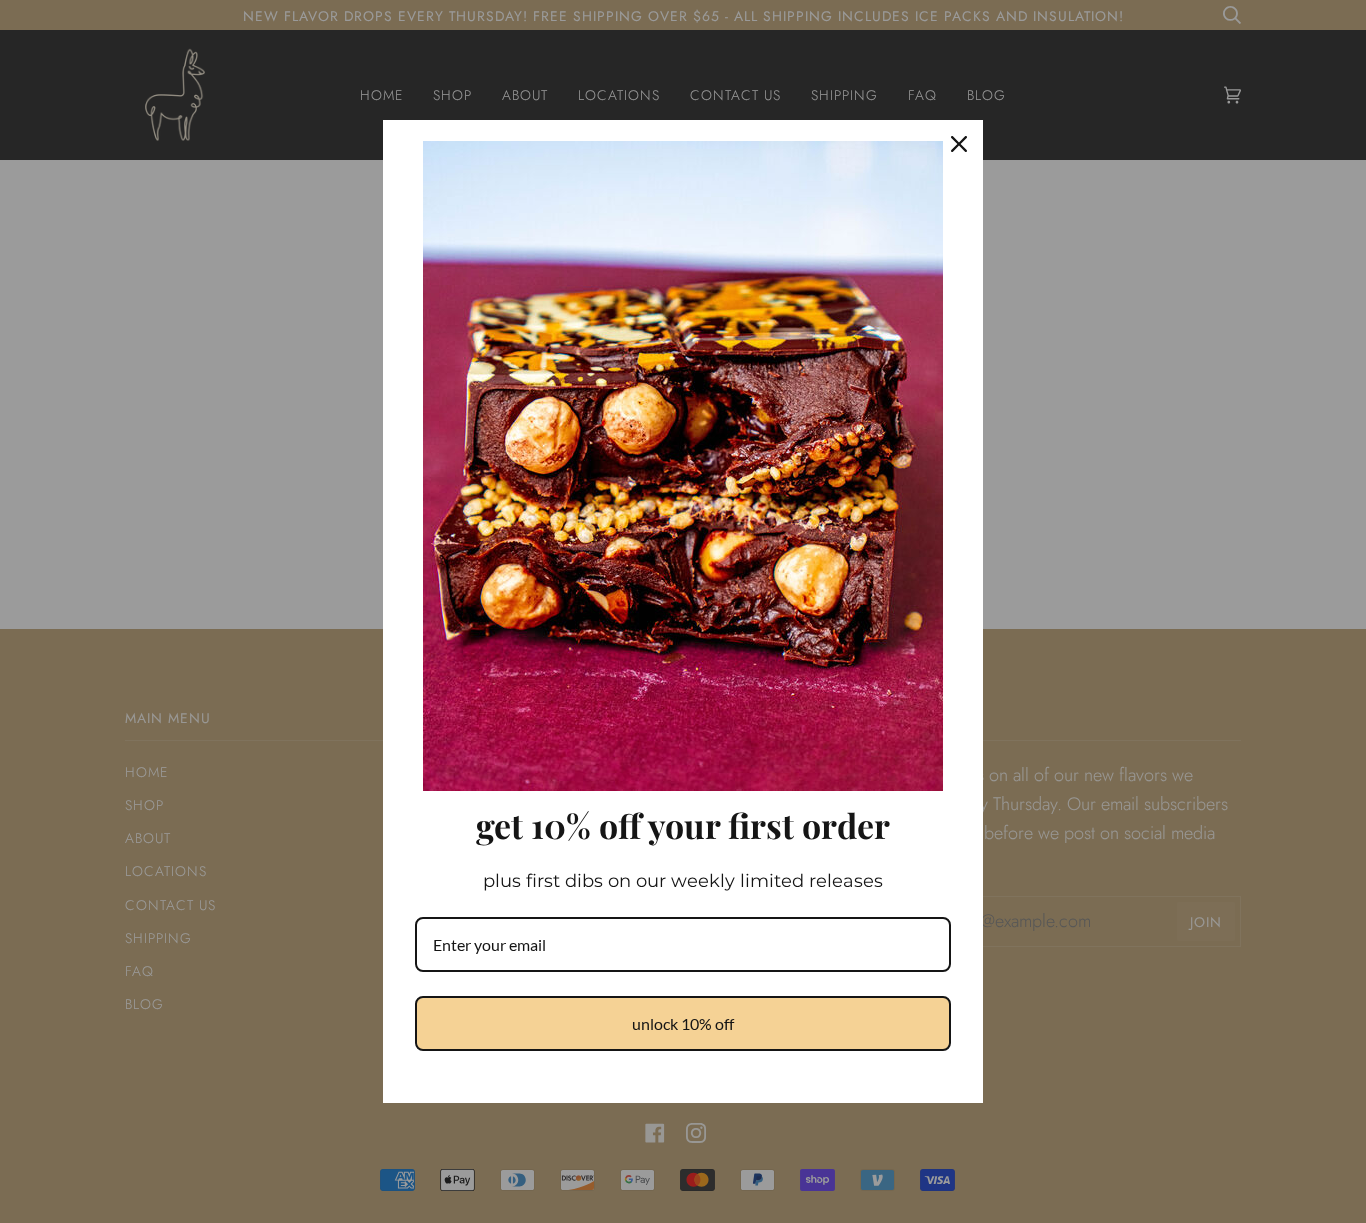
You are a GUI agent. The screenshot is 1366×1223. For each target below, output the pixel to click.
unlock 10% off (683, 1023)
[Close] (959, 144)
